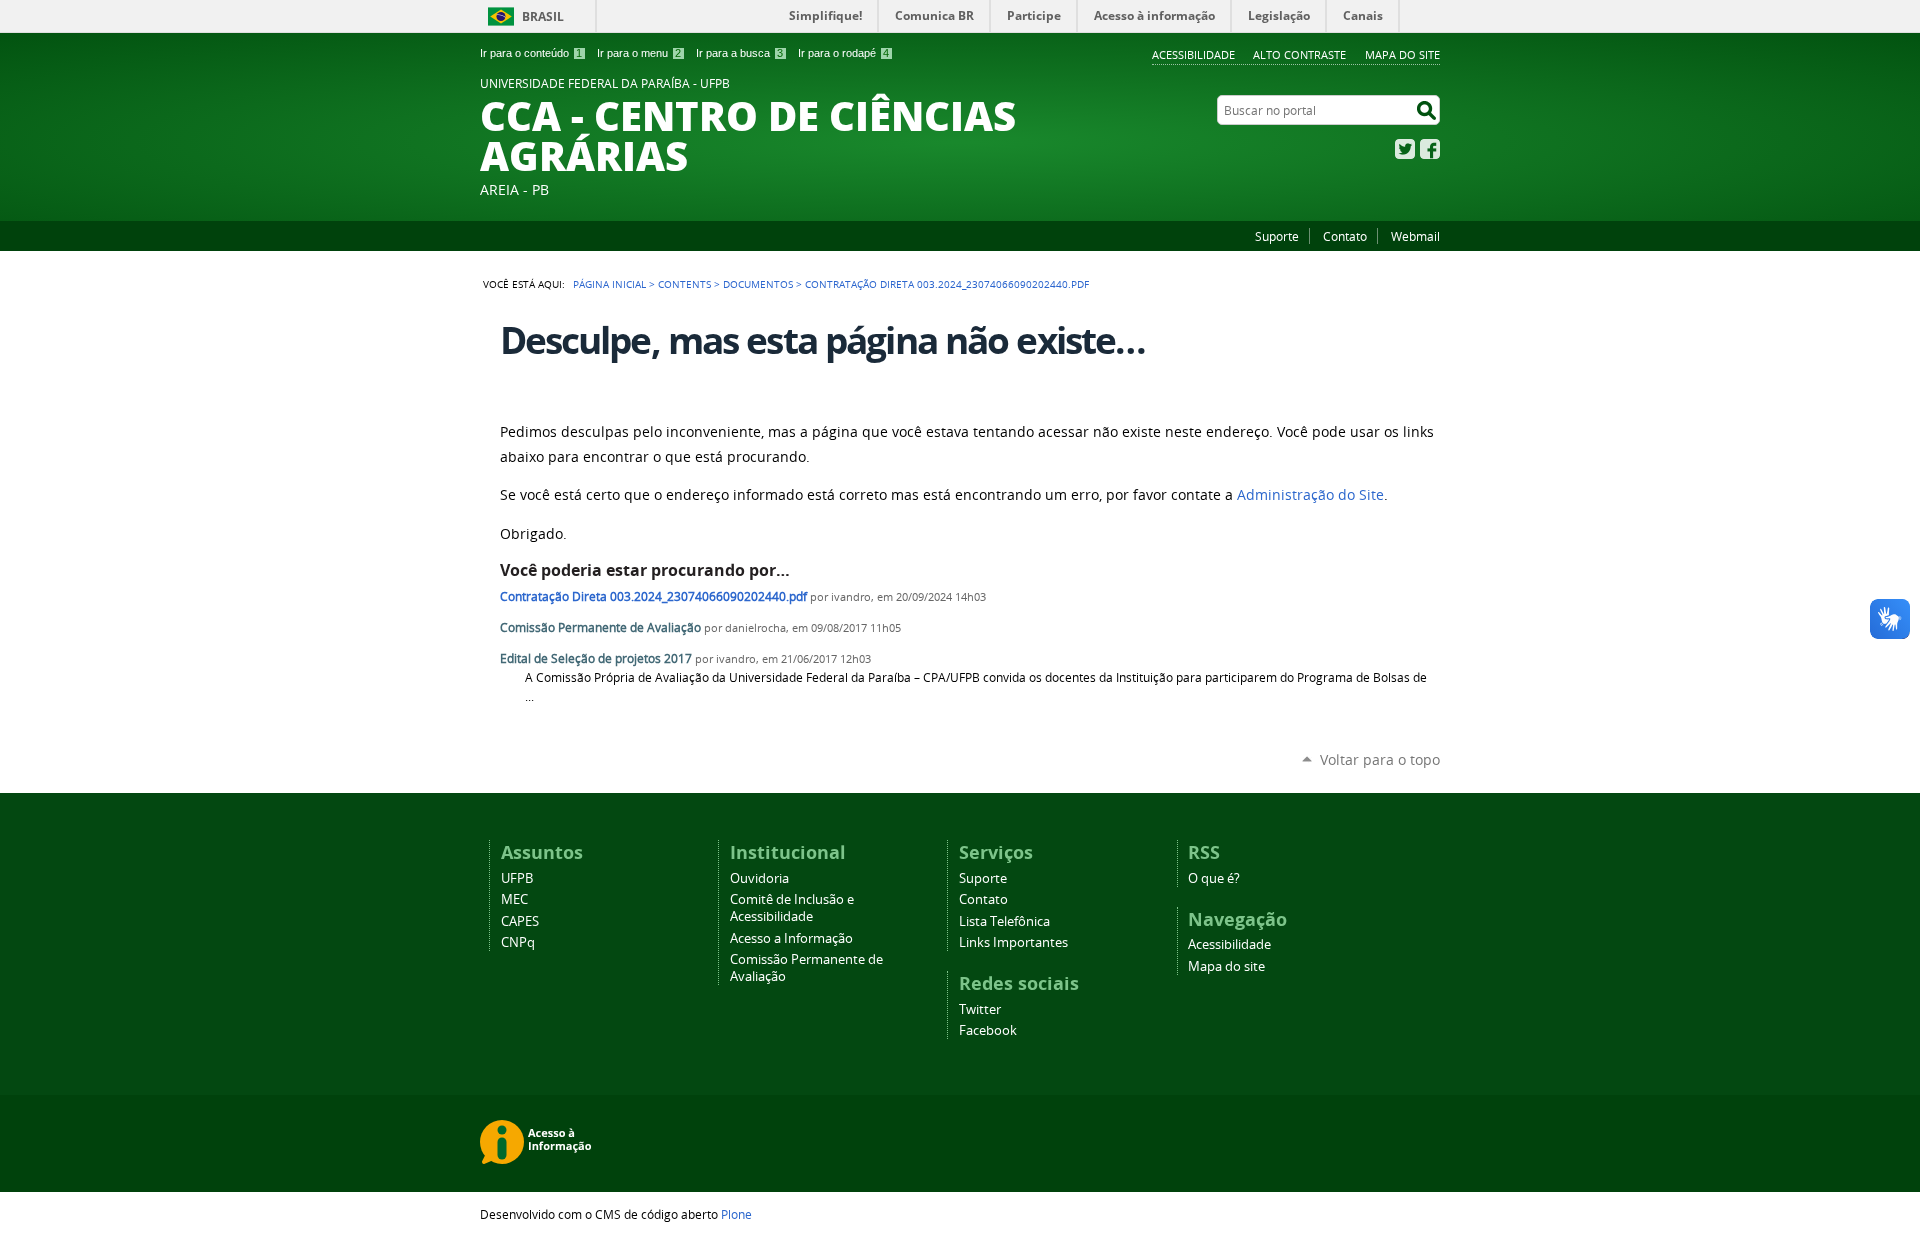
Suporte (1277, 236)
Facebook (1430, 149)
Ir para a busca (739, 53)
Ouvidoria (759, 878)
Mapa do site (1402, 54)
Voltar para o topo (1380, 759)
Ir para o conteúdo (531, 53)
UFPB (517, 878)
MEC (514, 899)
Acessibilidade (1193, 54)
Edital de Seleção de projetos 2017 (596, 658)
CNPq (518, 942)
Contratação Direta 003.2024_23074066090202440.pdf (653, 596)
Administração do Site (1310, 495)
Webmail (1415, 236)
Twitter (1405, 149)
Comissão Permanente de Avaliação (600, 627)
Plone (736, 1214)
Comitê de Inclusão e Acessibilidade (792, 908)
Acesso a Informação (791, 938)
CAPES (520, 921)
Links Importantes (1013, 942)
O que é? (1214, 878)
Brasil (543, 16)
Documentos (758, 284)
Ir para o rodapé (843, 53)
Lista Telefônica (1004, 921)
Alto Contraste (1299, 54)
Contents (684, 284)
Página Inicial (609, 284)
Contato (1345, 236)
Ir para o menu (639, 53)
